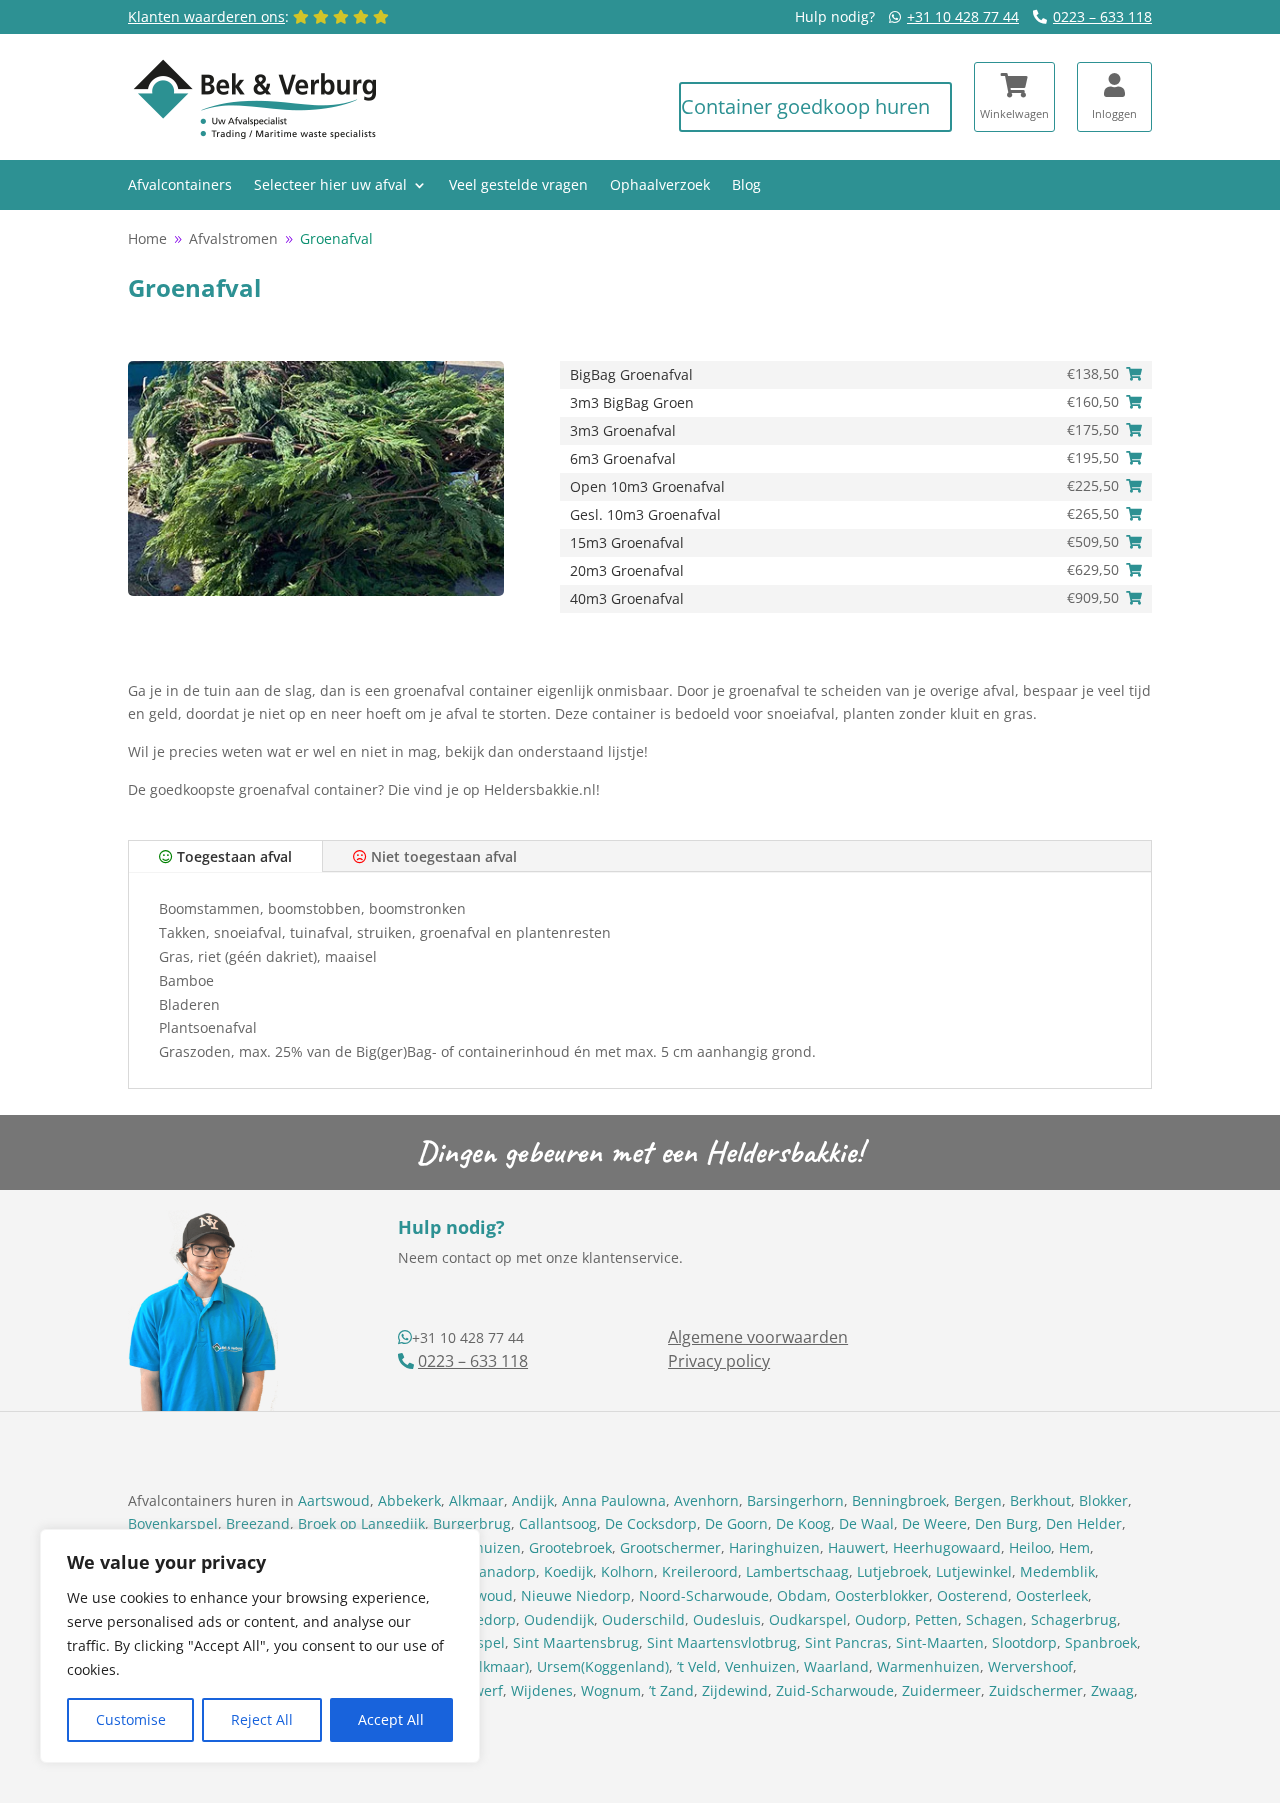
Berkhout (1040, 1500)
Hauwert (856, 1547)
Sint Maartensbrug (576, 1642)
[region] (260, 1646)
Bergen (978, 1500)
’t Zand (671, 1690)
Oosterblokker (882, 1595)
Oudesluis (727, 1619)
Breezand (258, 1523)
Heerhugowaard (947, 1547)
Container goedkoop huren (805, 106)
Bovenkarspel (173, 1523)
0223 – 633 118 (1102, 16)
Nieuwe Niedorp (576, 1595)
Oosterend (972, 1595)
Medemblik (1057, 1571)
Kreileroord (700, 1571)
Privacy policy (719, 1361)
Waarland (836, 1666)
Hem (1074, 1547)
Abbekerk (409, 1500)
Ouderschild (643, 1619)
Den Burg (1006, 1523)
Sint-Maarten (940, 1642)
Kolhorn (627, 1571)
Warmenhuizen (928, 1666)
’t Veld (697, 1666)
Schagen (994, 1619)
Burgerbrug (472, 1523)
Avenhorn (706, 1500)
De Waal (866, 1523)
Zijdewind (735, 1690)
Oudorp (881, 1619)
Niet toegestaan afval (442, 856)
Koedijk (568, 1571)
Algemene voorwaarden (758, 1337)
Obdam (802, 1595)
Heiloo (1030, 1547)
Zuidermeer (941, 1690)
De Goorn (736, 1523)
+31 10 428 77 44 (963, 16)
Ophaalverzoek (660, 186)
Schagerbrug (1074, 1619)
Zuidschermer (1036, 1690)
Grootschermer (670, 1547)
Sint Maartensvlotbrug (722, 1642)
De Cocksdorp (651, 1523)
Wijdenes (542, 1690)
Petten (936, 1619)
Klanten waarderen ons (206, 16)
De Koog (803, 1523)
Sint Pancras (846, 1642)
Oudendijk (559, 1619)
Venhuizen (760, 1666)
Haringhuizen (774, 1547)
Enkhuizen (486, 1547)
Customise (131, 1719)
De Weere (934, 1523)
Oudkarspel (808, 1619)
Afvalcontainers (180, 186)
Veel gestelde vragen (518, 186)
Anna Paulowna (614, 1500)
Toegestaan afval (232, 856)
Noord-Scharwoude (704, 1595)
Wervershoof (1030, 1666)
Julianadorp (497, 1571)
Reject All (262, 1719)
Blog (746, 186)
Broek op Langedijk (361, 1523)
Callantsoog (558, 1523)
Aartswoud (334, 1500)
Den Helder (1084, 1523)
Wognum (611, 1690)
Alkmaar (476, 1500)
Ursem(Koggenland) (603, 1666)
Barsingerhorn (795, 1500)
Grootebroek (570, 1547)
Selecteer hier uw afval (330, 186)
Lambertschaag (797, 1571)
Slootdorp (1024, 1642)
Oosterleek (1052, 1595)
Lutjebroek (892, 1571)
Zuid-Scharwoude (835, 1690)
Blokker (1103, 1500)
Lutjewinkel (974, 1571)
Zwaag (1112, 1690)
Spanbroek (1101, 1642)
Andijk (533, 1500)
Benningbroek (899, 1500)
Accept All (391, 1719)
